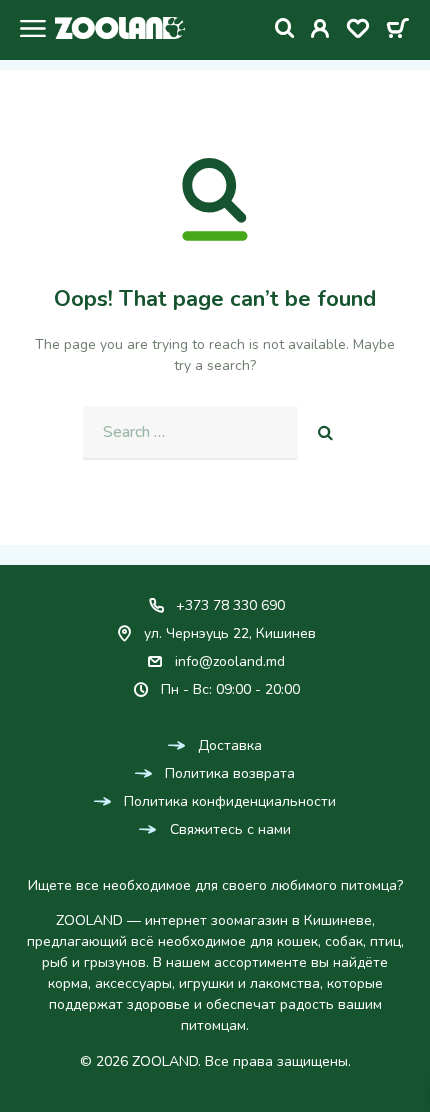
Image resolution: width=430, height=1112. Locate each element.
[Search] (285, 28)
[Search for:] (190, 433)
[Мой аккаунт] (320, 32)
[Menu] (27, 31)
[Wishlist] (358, 32)
